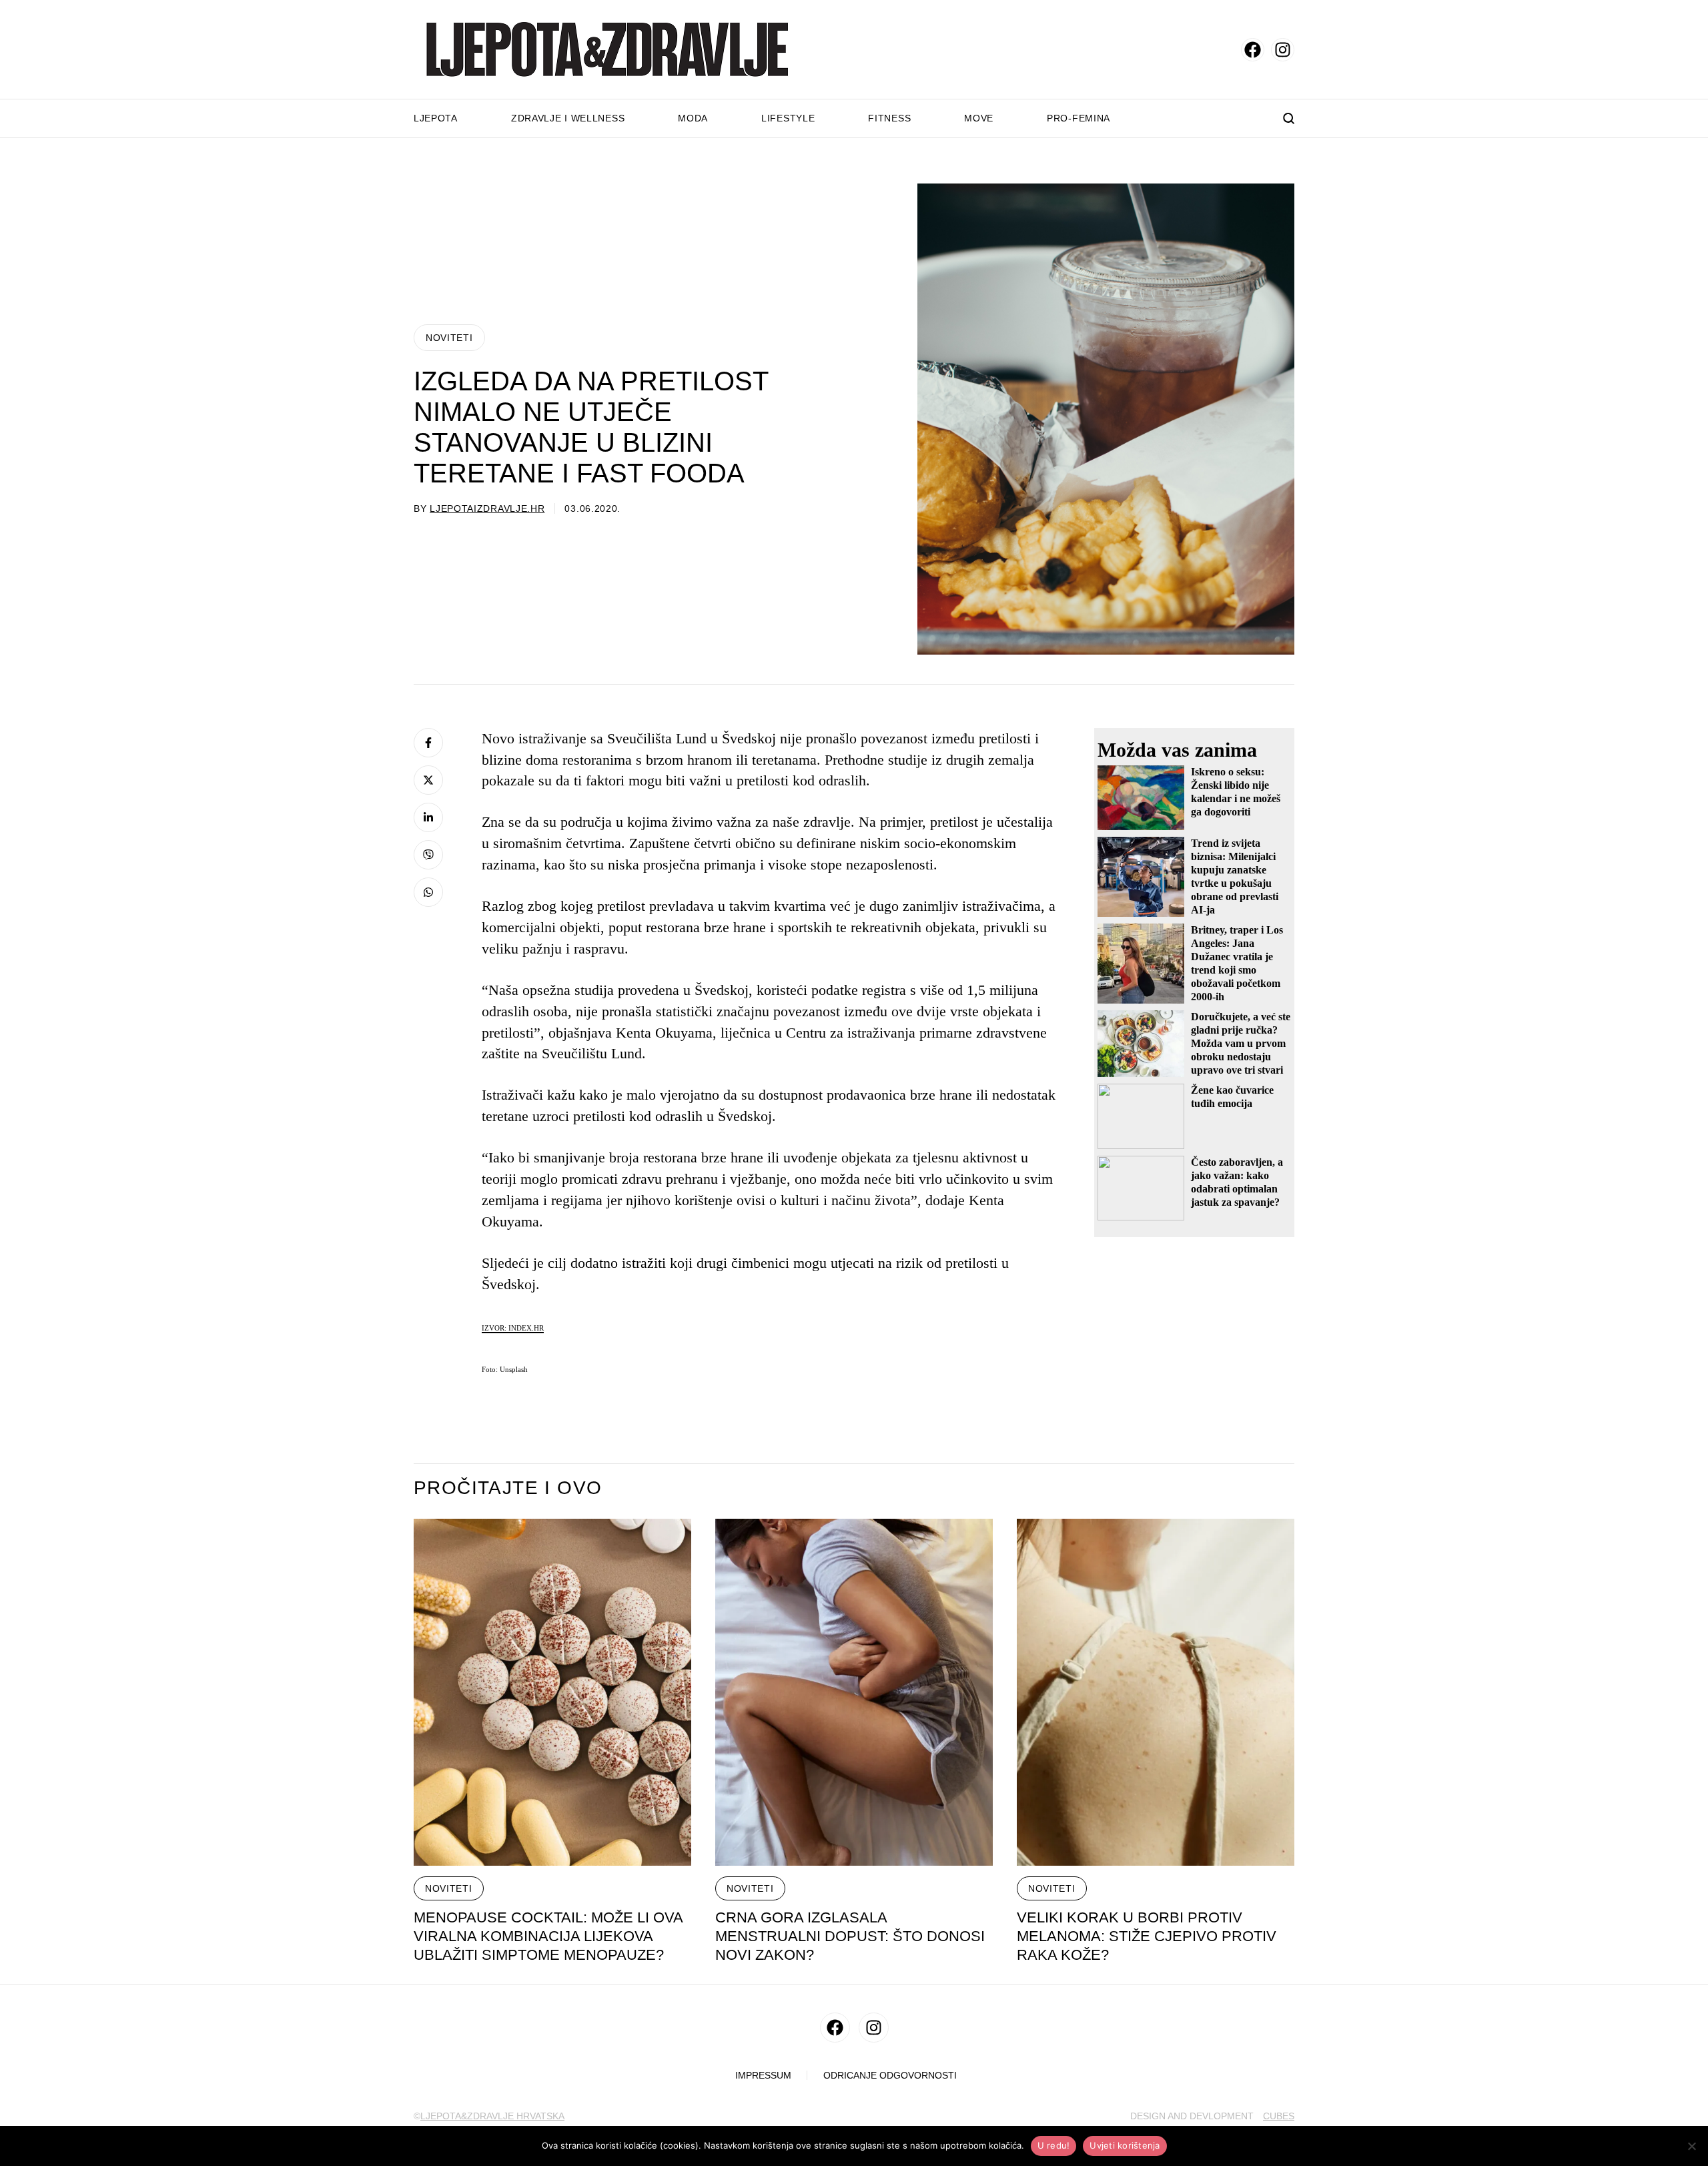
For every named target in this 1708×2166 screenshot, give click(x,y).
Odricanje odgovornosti (890, 2076)
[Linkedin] (428, 817)
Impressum (763, 2076)
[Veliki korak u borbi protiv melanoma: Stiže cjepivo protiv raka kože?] (1156, 1692)
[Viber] (428, 855)
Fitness (889, 118)
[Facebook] (428, 743)
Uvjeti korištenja (1125, 2145)
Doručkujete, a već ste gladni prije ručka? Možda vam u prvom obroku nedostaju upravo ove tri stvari (1241, 1043)
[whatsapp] (428, 892)
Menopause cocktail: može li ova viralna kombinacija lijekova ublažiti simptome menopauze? (548, 1936)
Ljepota (436, 118)
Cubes (1279, 2116)
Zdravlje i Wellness (568, 118)
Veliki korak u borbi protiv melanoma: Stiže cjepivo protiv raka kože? (1147, 1936)
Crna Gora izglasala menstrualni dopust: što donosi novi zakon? (850, 1936)
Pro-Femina (1079, 118)
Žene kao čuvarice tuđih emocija (1232, 1097)
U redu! (1054, 2145)
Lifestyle (788, 118)
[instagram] (1283, 50)
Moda (693, 118)
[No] (1691, 2146)
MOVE (979, 118)
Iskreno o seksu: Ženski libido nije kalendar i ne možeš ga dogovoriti (1236, 792)
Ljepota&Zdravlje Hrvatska (492, 2116)
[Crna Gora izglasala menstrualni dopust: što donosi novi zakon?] (854, 1692)
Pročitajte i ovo (508, 1488)
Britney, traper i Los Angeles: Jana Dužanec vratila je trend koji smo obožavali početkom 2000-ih (1237, 963)
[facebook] (1253, 50)
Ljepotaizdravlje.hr (487, 508)
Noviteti (449, 338)
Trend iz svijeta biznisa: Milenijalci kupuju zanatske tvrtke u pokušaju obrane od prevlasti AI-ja (1235, 876)
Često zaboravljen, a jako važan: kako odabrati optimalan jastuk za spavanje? (1237, 1182)
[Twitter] (428, 780)
